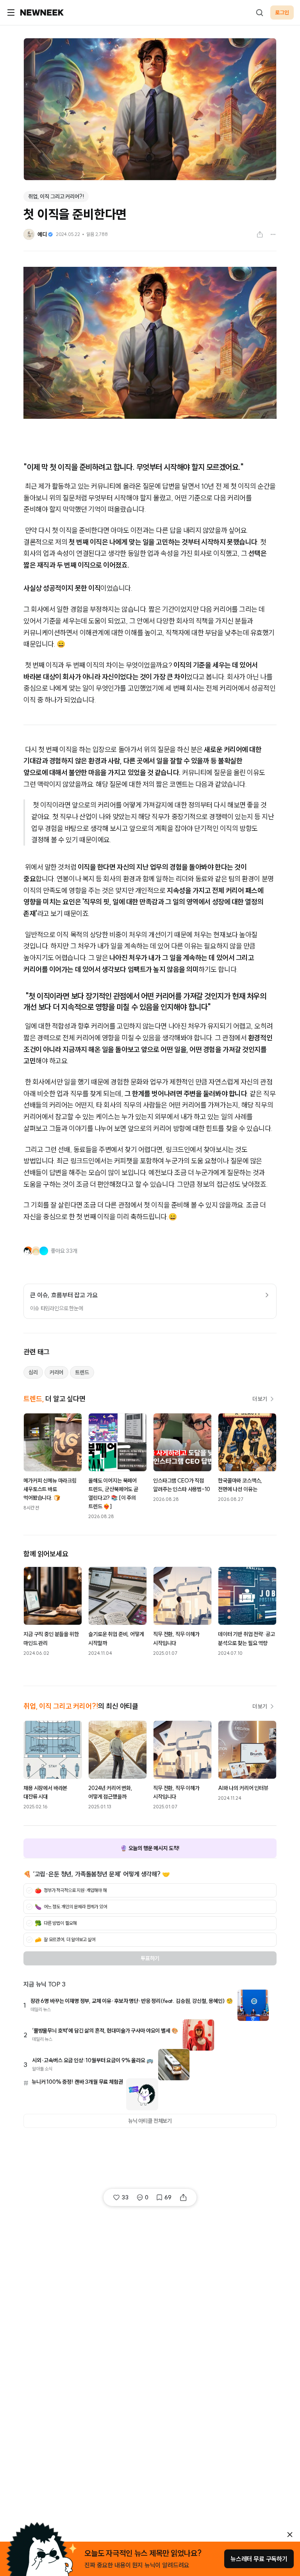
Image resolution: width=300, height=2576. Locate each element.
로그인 (282, 13)
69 (168, 2197)
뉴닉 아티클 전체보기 (150, 2121)
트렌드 (82, 1372)
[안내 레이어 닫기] (290, 2535)
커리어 (57, 1372)
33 (125, 2197)
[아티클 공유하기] (260, 234)
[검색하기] (259, 13)
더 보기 (260, 1399)
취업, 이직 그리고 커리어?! (56, 197)
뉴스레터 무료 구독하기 (259, 2559)
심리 (33, 1372)
